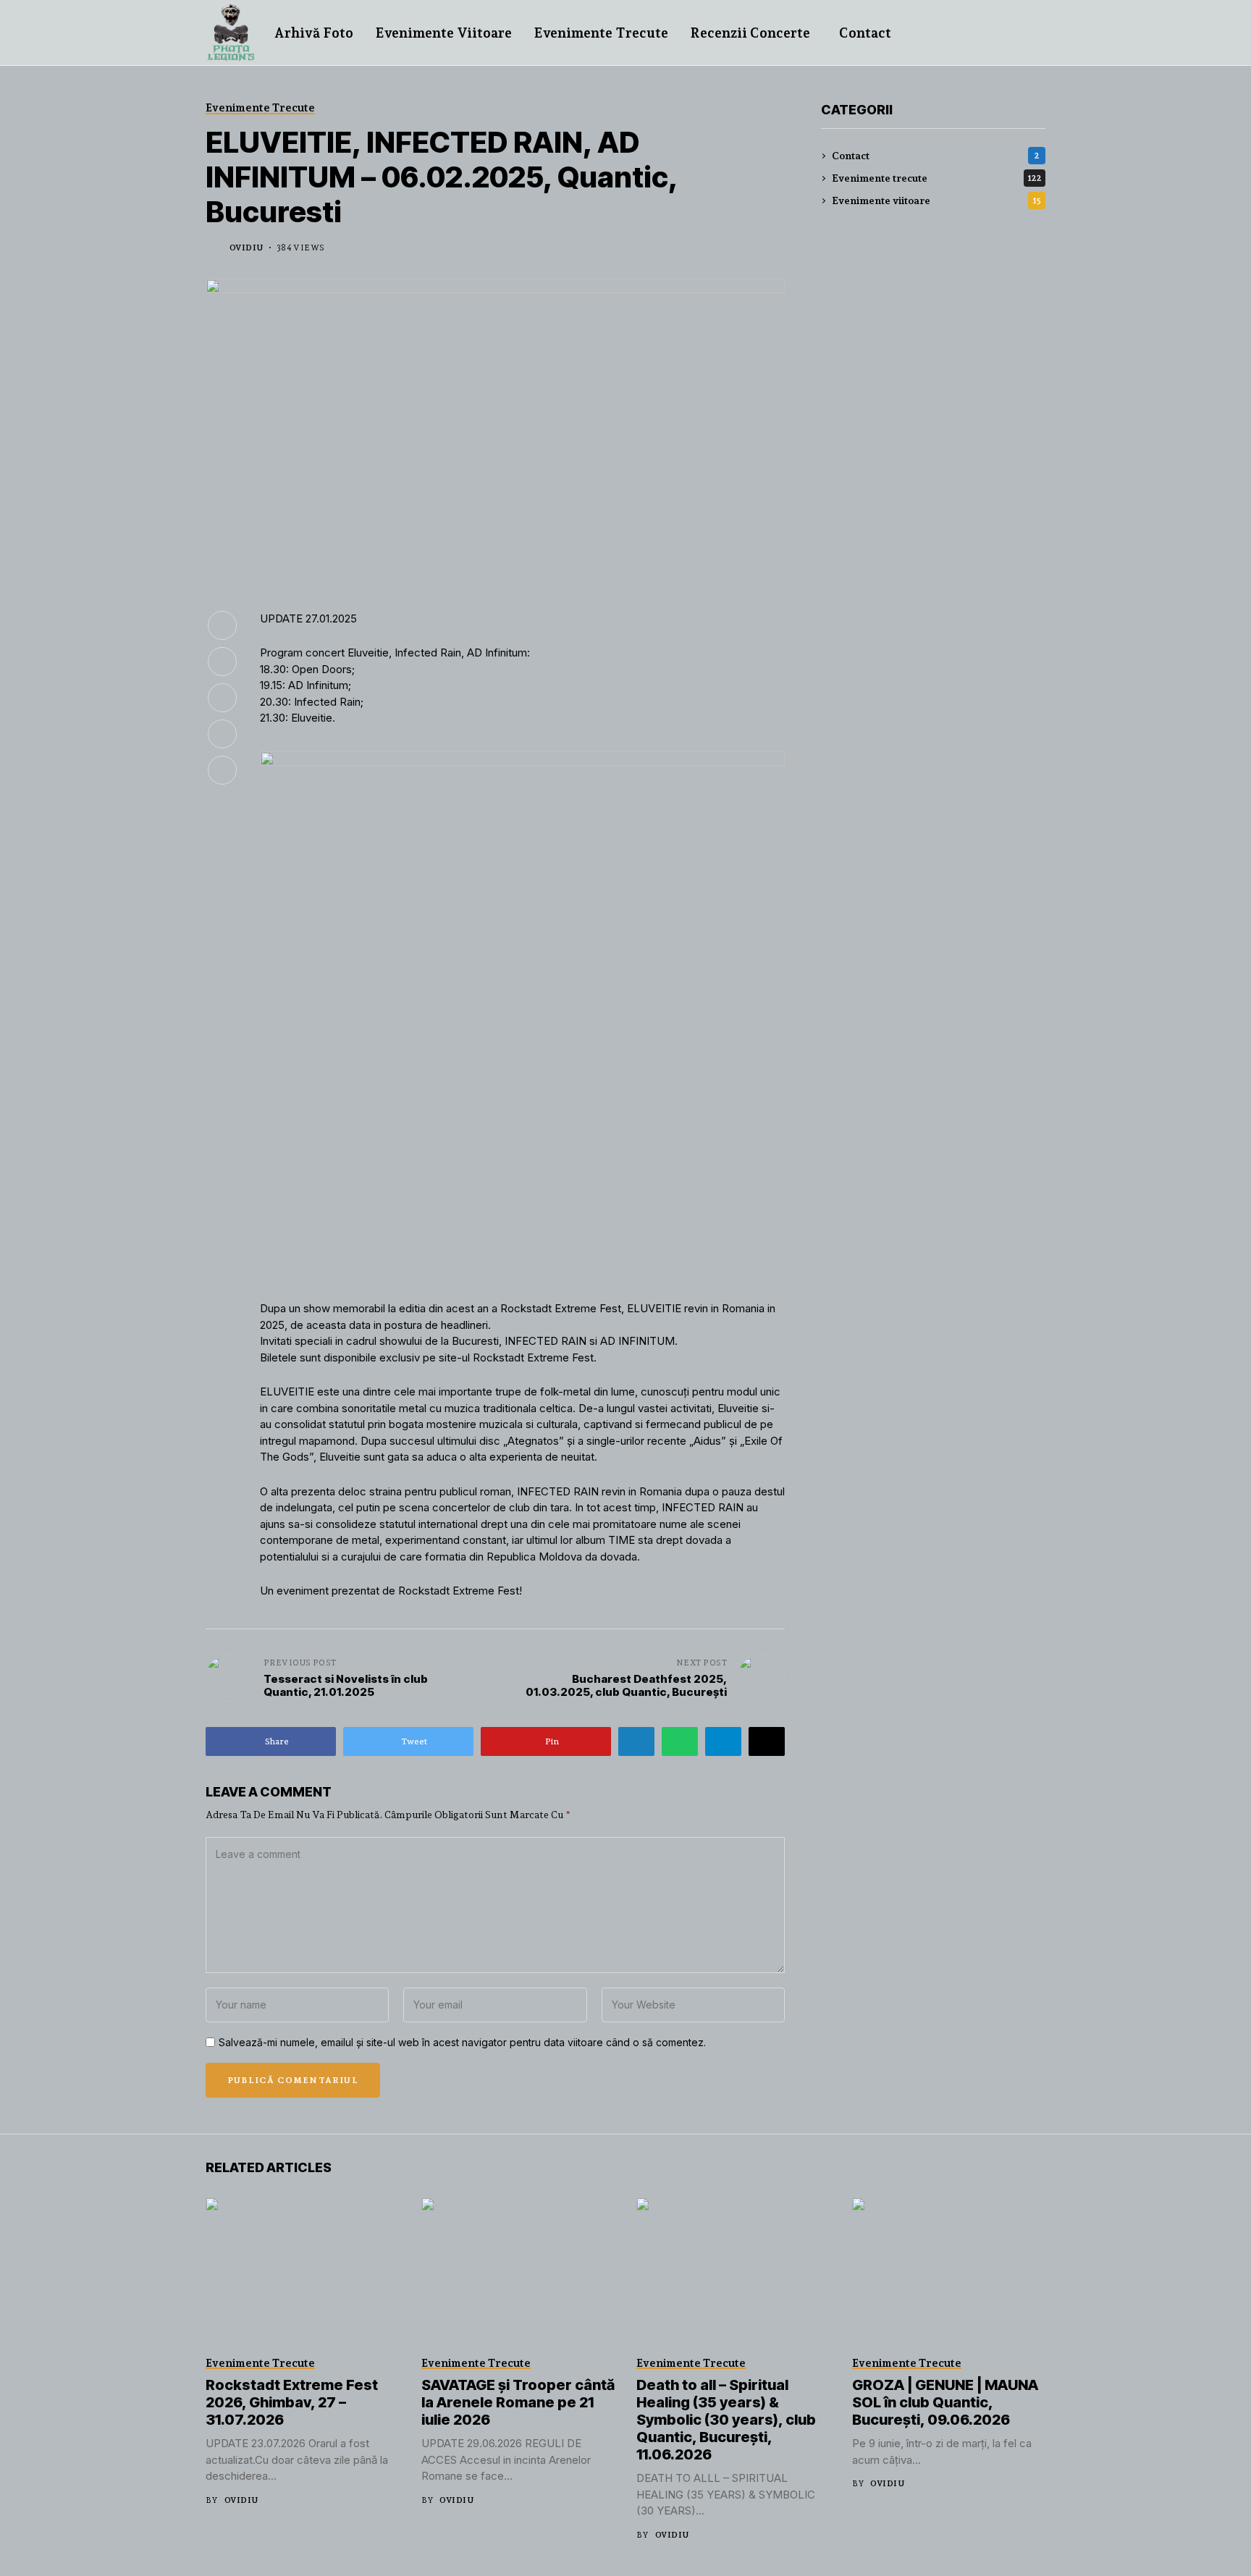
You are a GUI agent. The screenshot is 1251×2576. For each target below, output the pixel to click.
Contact (936, 156)
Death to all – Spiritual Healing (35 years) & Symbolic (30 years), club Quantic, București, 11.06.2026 (726, 2420)
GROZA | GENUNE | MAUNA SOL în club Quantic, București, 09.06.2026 (945, 2402)
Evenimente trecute (937, 178)
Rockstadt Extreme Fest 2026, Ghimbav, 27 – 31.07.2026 (292, 2402)
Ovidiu (247, 248)
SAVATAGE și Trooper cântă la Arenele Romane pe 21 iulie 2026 (518, 2402)
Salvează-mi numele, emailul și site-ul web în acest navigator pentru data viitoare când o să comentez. (462, 2043)
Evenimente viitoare (936, 200)
